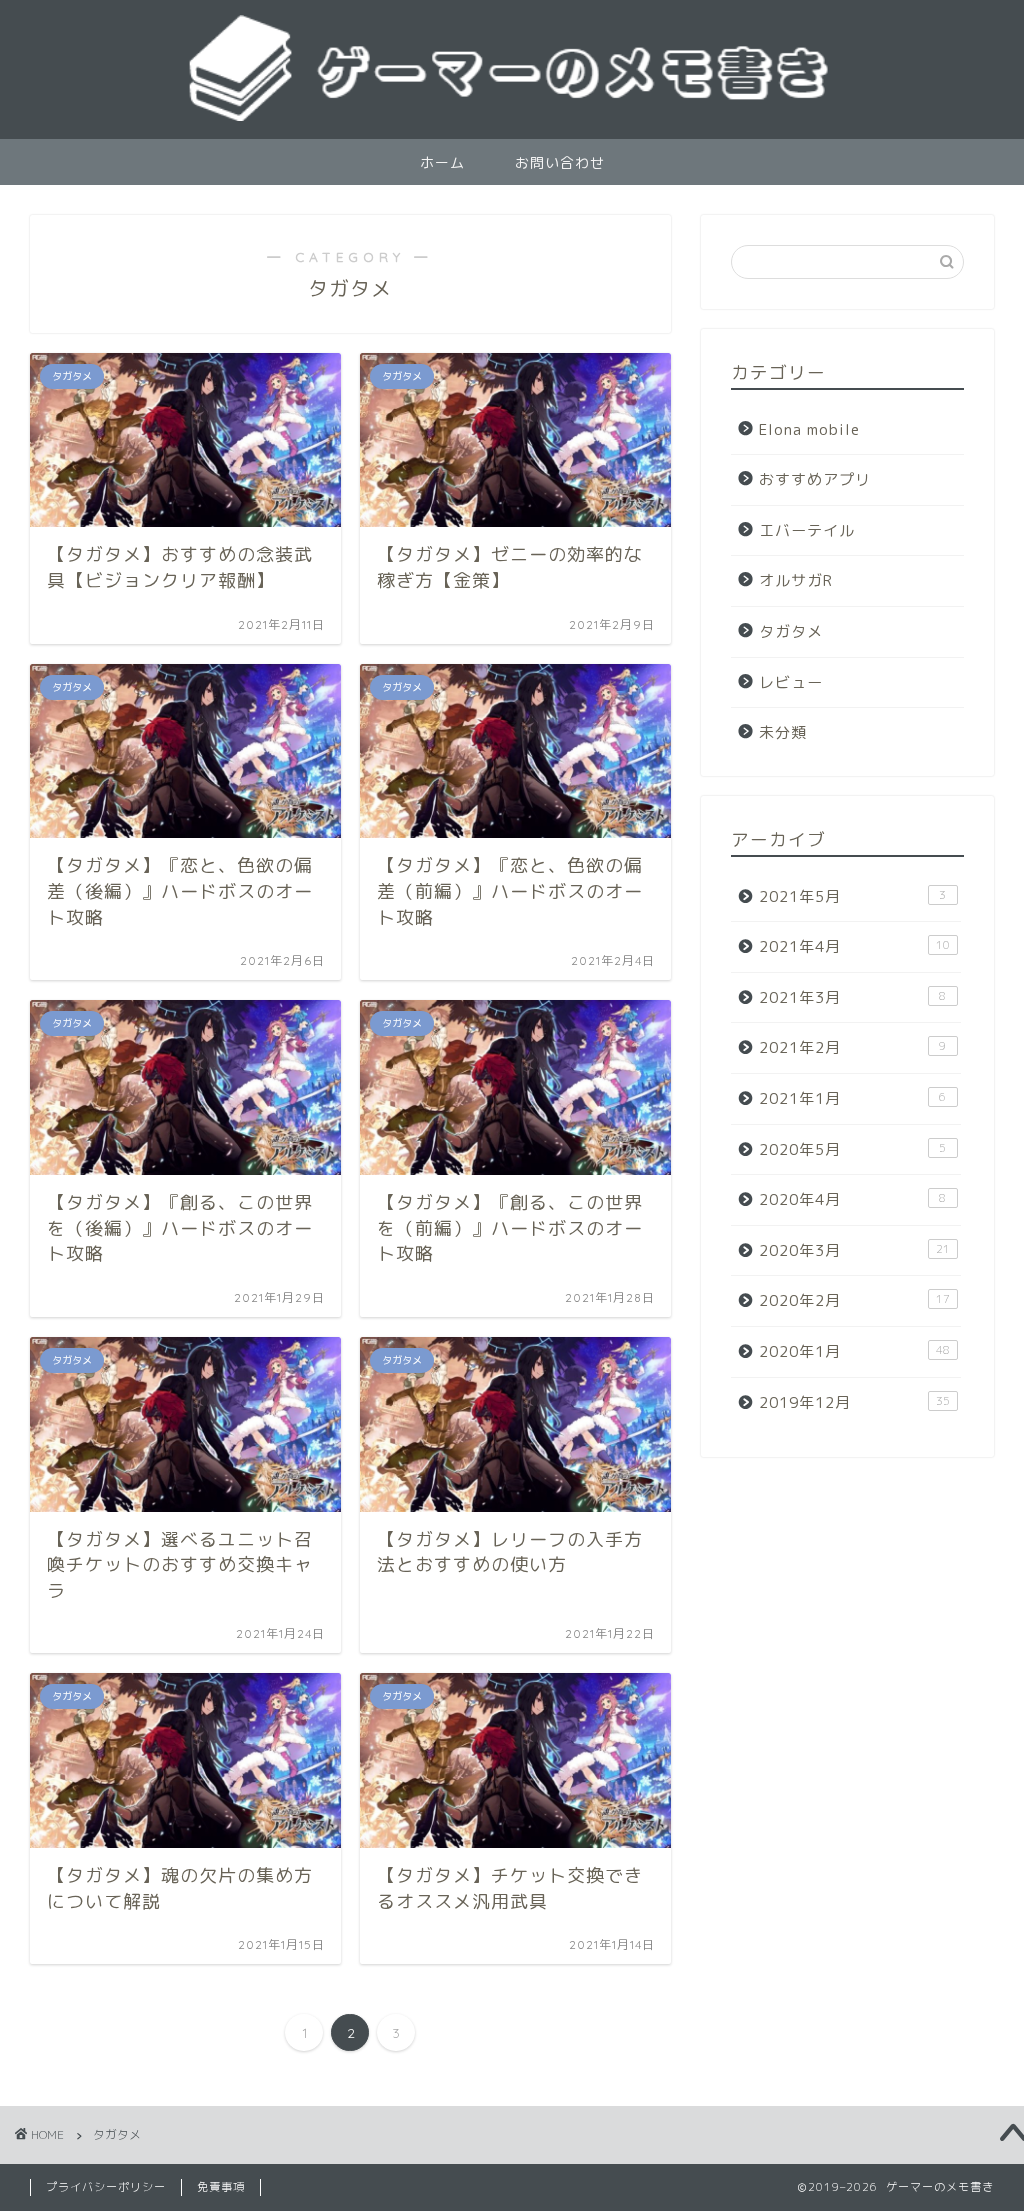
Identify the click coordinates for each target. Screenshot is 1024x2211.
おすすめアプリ (815, 479)
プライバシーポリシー (106, 2187)
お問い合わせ (560, 163)
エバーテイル (807, 530)
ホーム (442, 163)
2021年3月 (853, 997)
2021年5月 (853, 896)
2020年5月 (853, 1149)
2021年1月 (853, 1098)
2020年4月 (853, 1199)
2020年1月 (854, 1351)
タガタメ (791, 631)
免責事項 (221, 2187)
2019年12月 (854, 1402)
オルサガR (796, 580)
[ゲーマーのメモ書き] (511, 119)
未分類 (783, 732)
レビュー (791, 682)
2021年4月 (854, 946)
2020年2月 (854, 1300)
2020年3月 (854, 1250)
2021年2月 (853, 1047)
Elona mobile (809, 429)
